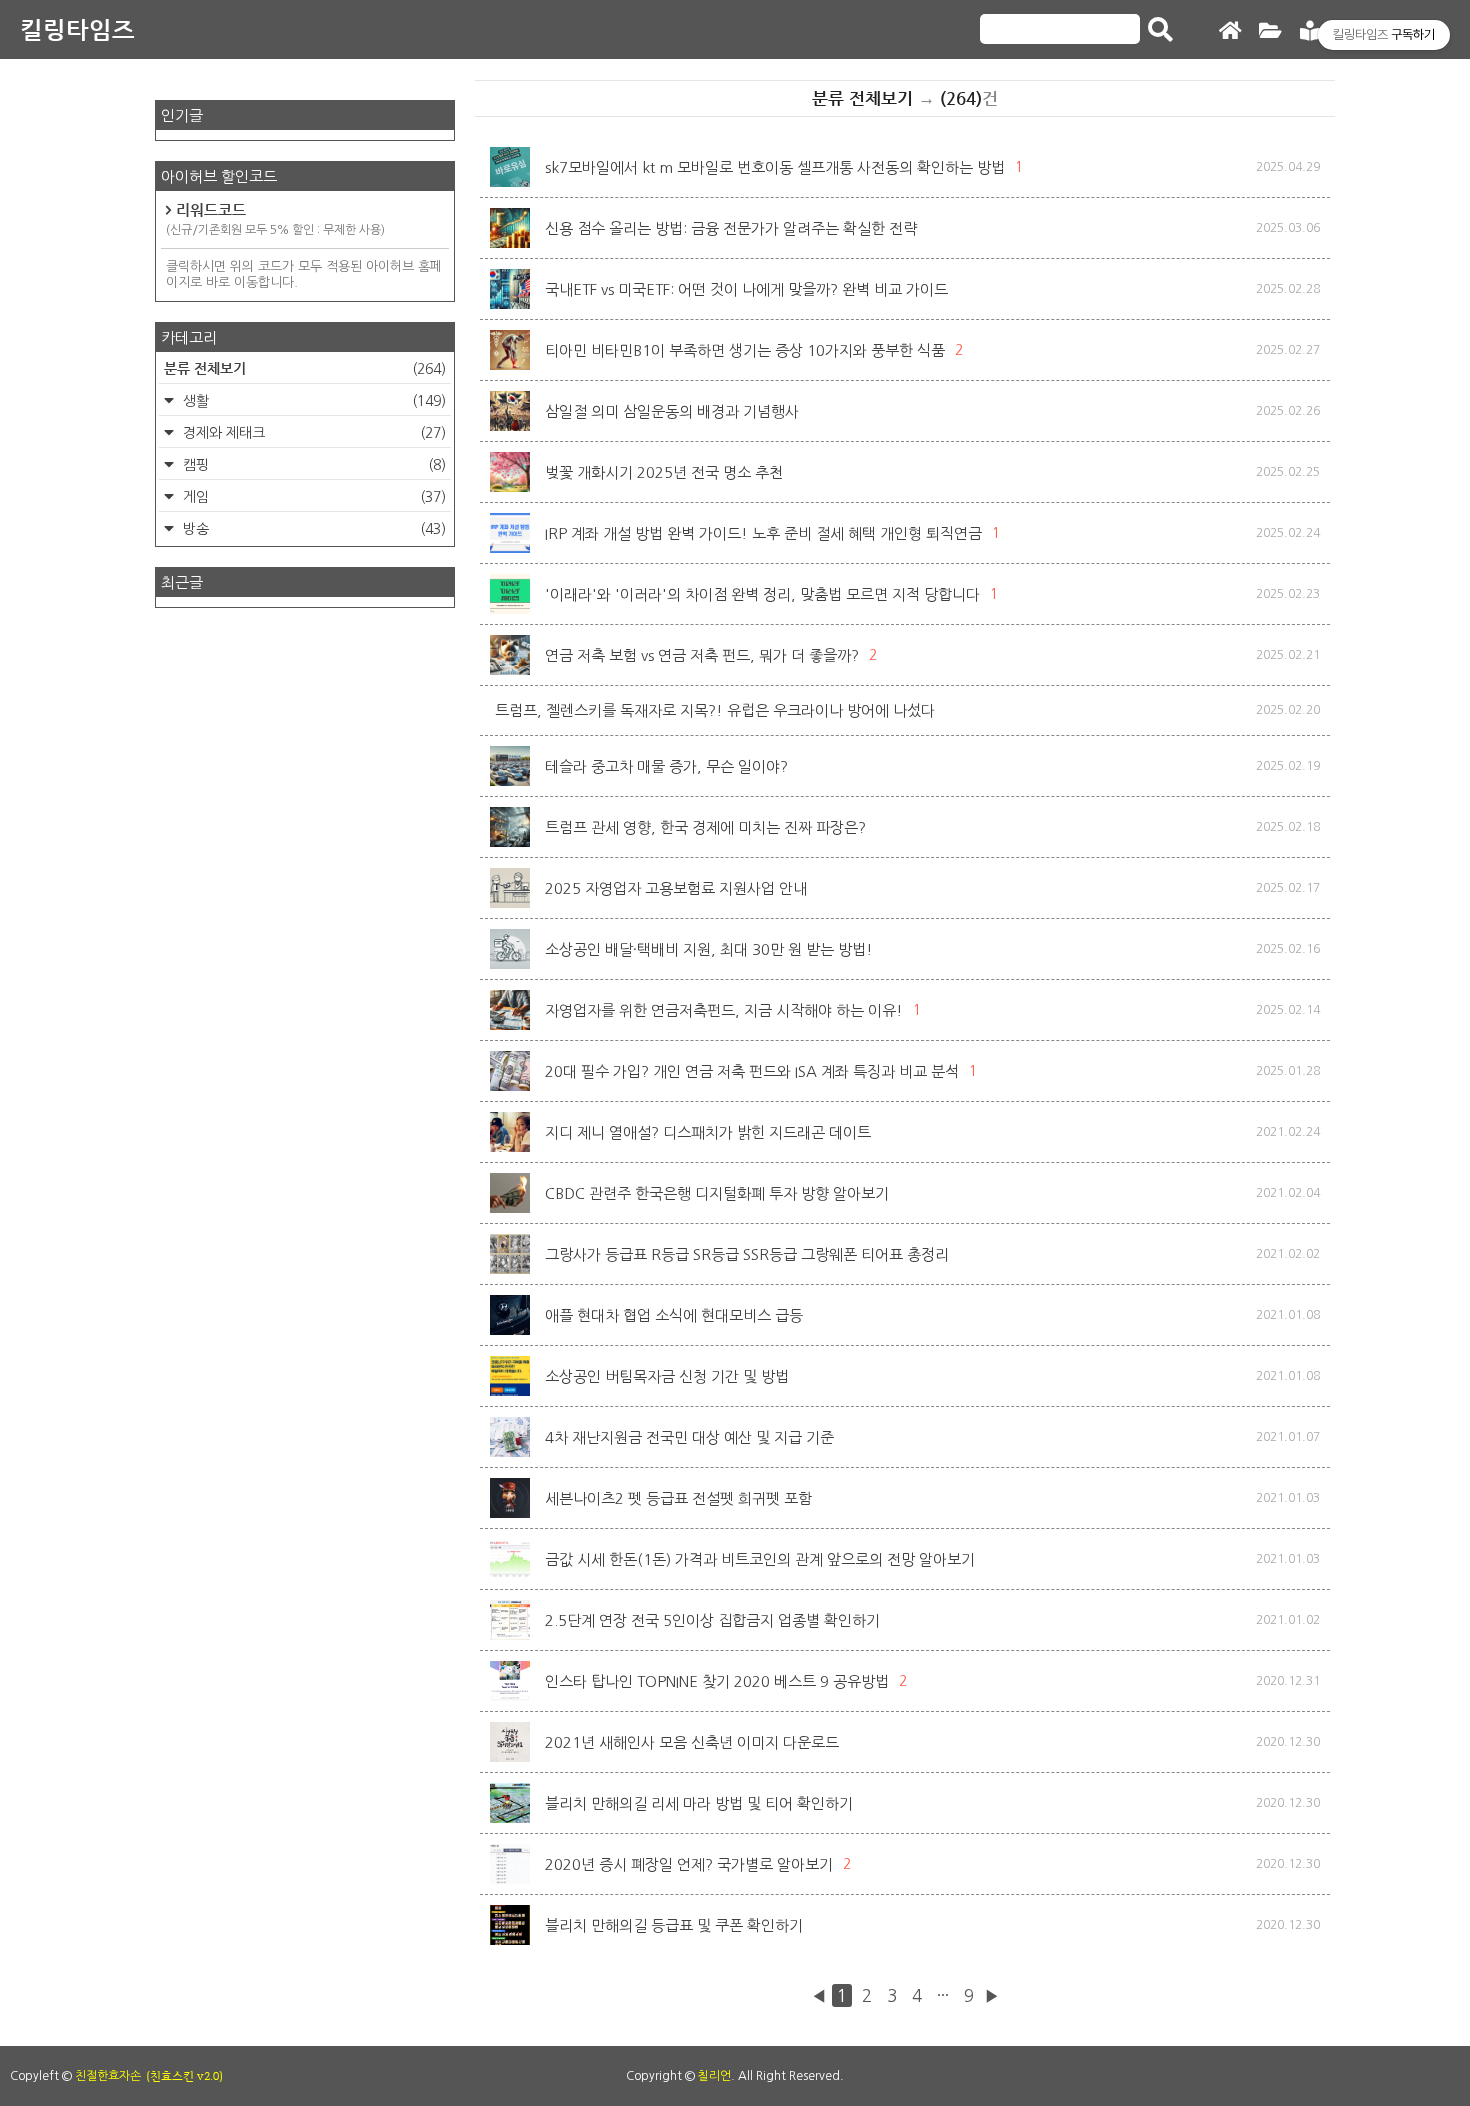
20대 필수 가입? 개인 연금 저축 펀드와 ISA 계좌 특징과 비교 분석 (752, 1071)
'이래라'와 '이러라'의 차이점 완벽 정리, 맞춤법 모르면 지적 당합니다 (762, 594)
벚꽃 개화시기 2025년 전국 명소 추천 (664, 472)
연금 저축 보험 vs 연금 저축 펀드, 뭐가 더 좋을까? (702, 655)
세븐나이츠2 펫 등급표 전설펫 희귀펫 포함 (678, 1498)
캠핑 (312, 465)
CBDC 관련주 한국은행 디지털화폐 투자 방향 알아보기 (717, 1193)
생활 (312, 401)
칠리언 (714, 2076)
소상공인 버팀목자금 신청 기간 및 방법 (667, 1376)
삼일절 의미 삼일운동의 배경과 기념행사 (672, 411)
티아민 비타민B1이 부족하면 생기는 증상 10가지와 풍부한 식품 (745, 350)
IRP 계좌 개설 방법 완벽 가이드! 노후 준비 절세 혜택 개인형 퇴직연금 (763, 533)
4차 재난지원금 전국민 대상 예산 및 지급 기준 (689, 1437)
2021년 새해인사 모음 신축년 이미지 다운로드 (692, 1742)
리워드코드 (275, 218)
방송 (312, 529)
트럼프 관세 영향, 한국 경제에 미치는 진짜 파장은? (705, 827)
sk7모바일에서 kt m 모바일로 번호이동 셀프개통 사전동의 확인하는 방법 (775, 167)
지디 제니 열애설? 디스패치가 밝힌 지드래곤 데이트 (708, 1132)
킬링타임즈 (77, 29)
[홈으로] (1230, 31)
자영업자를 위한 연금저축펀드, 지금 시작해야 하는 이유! (724, 1010)
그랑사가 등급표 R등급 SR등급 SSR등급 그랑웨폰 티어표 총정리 (747, 1254)
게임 (312, 497)
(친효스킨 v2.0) (184, 2076)
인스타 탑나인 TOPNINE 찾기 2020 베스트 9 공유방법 (717, 1681)
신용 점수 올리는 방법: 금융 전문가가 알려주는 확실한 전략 (731, 228)
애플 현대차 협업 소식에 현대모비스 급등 (674, 1315)
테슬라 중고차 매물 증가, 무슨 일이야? (666, 766)
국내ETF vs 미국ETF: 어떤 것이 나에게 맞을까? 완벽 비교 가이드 (746, 289)
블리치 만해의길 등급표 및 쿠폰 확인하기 (674, 1925)
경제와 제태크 (312, 433)
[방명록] (1310, 31)
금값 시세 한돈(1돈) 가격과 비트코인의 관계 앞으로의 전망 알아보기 (760, 1559)
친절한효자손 (108, 2076)
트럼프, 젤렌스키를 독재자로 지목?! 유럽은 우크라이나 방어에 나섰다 (715, 710)
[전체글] (1270, 31)
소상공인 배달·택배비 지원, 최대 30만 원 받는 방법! (709, 949)
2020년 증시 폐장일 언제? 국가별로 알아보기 (689, 1864)
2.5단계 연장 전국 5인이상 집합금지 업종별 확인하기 (712, 1620)
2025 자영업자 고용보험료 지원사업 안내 (676, 888)
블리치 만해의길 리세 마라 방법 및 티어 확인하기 (699, 1803)
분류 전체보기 (305, 368)
